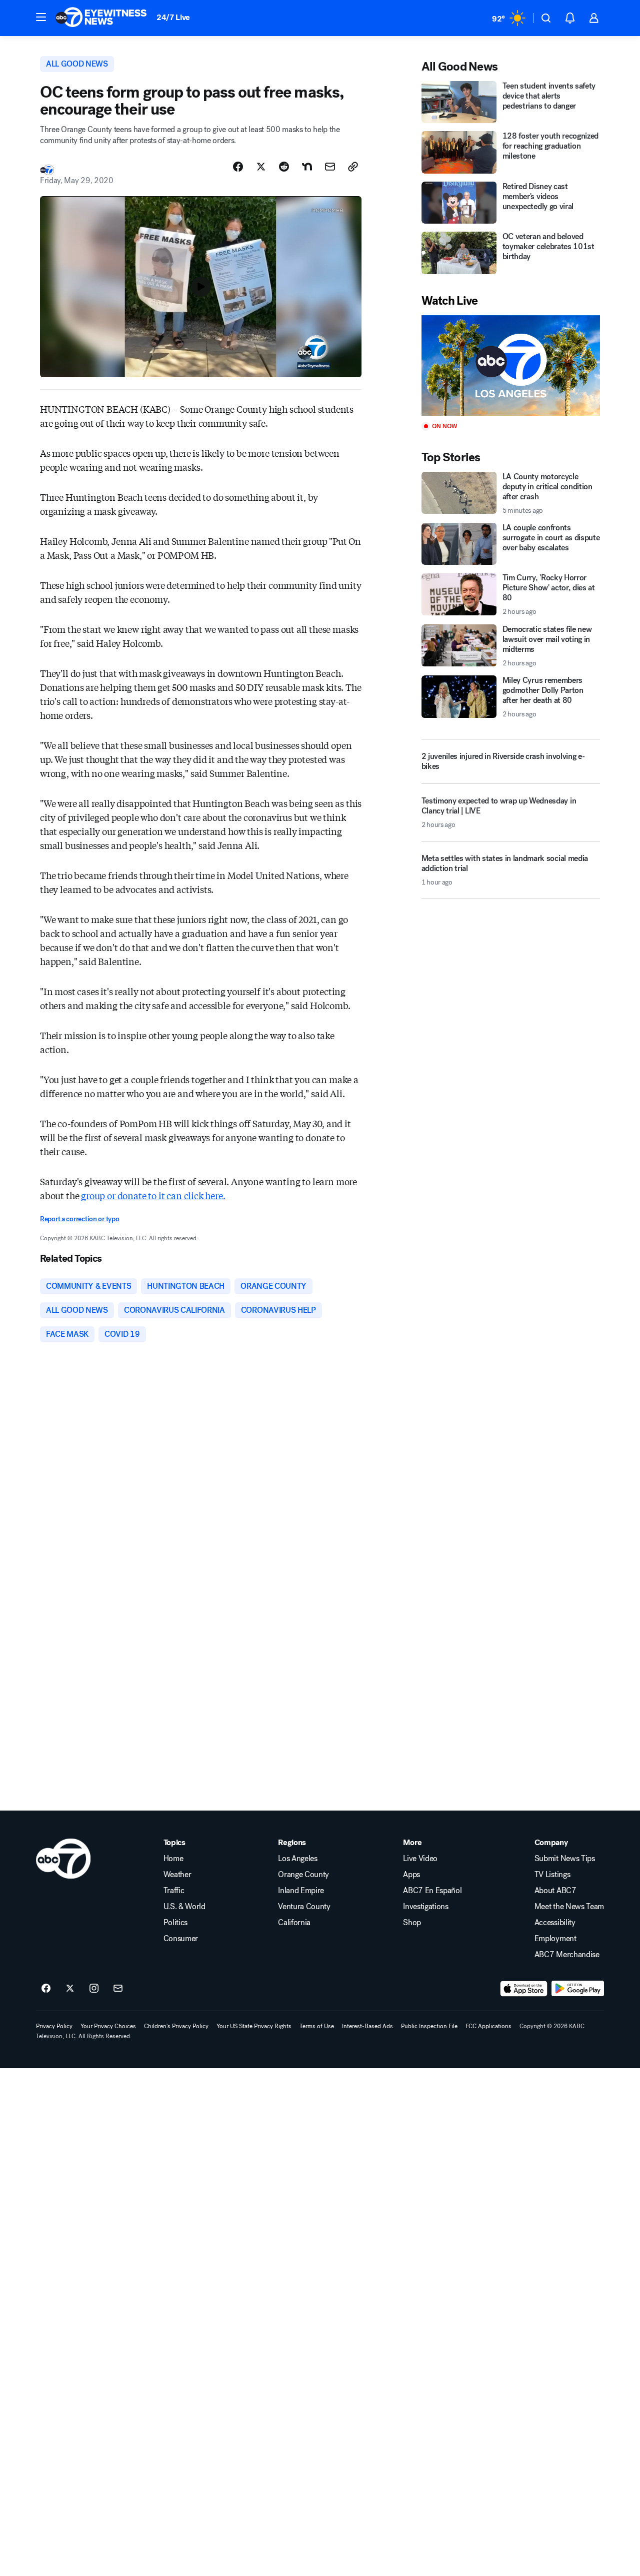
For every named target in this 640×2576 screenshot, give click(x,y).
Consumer (181, 1939)
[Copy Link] (353, 167)
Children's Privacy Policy (176, 2026)
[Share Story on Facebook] (238, 167)
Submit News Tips (565, 1859)
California (294, 1923)
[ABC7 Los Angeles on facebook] (46, 1989)
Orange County (303, 1875)
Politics (175, 1923)
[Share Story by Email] (330, 167)
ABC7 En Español (432, 1891)
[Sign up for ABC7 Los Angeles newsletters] (118, 1989)
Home (173, 1859)
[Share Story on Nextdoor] (307, 167)
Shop (412, 1923)
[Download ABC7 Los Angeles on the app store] (524, 1989)
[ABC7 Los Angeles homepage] (101, 18)
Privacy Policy (54, 2026)
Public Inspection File (429, 2026)
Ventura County (304, 1907)
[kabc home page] (63, 1859)
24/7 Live (173, 17)
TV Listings (552, 1875)
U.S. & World (184, 1907)
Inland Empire (301, 1891)
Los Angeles (297, 1859)
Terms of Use (317, 2026)
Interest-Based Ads (367, 2026)
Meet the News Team (569, 1907)
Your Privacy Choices (108, 2026)
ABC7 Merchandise (567, 1955)
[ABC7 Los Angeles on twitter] (70, 1989)
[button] (41, 17)
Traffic (174, 1891)
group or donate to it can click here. (153, 1195)
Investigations (426, 1907)
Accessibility (555, 1923)
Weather (177, 1875)
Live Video (420, 1859)
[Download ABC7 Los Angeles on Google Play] (578, 1989)
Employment (555, 1939)
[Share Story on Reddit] (284, 167)
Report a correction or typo (79, 1219)
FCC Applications (488, 2026)
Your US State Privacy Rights (254, 2026)
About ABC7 (555, 1891)
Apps (411, 1875)
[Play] (511, 365)
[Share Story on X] (261, 167)
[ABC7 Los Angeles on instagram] (94, 1989)
